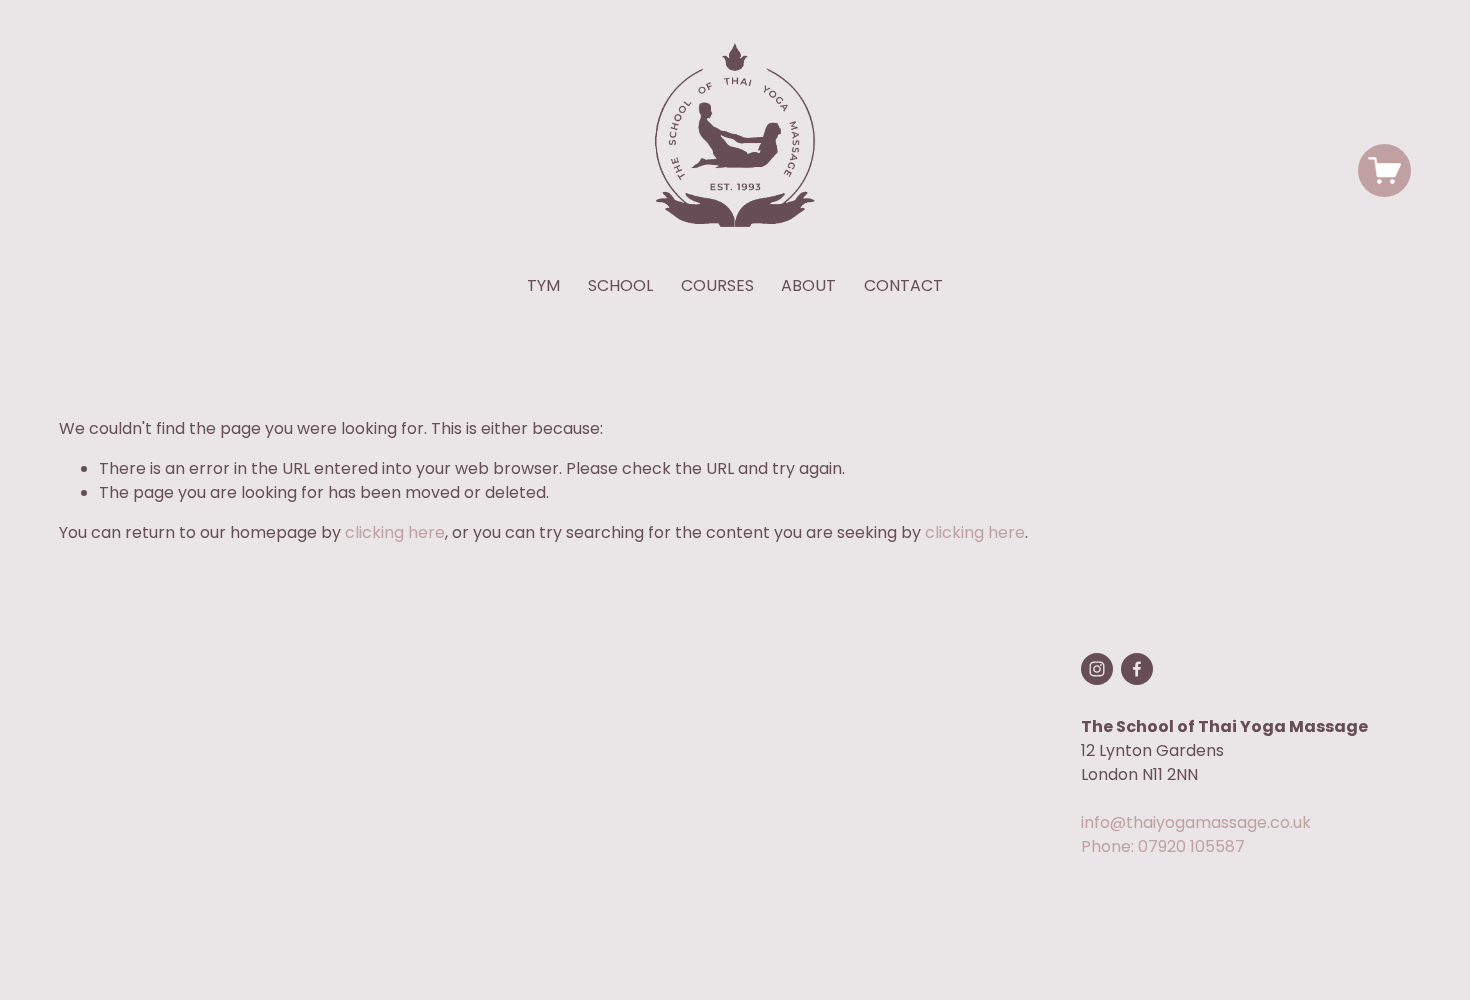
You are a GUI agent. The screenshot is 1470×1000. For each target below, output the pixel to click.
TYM (543, 285)
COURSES (717, 285)
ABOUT (808, 285)
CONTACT (903, 285)
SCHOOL (620, 285)
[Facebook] (1137, 669)
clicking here (395, 532)
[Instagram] (1097, 669)
